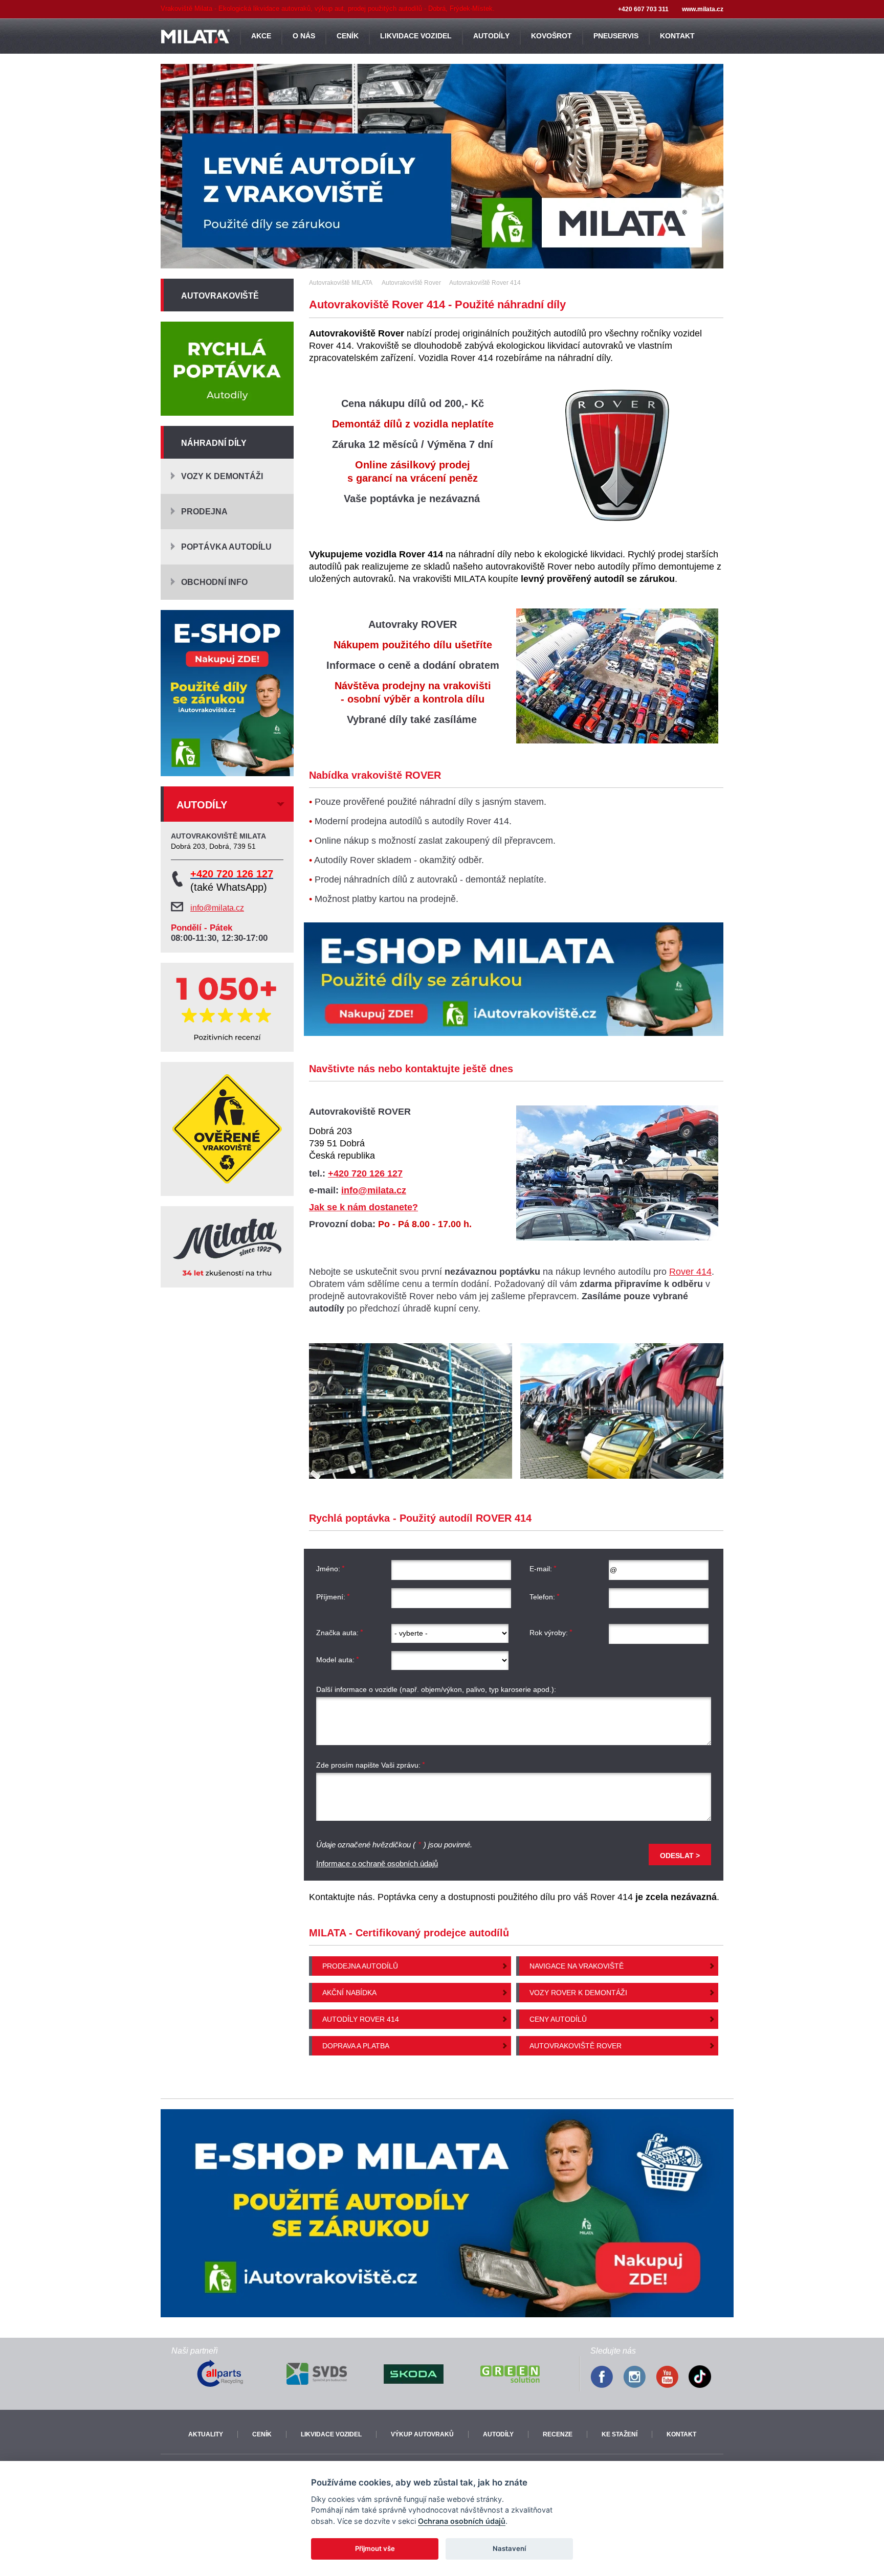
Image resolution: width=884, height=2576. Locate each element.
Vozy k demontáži (222, 476)
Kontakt (681, 2434)
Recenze (558, 2434)
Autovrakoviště (220, 296)
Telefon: (542, 1597)
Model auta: (335, 1660)
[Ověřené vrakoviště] (227, 1129)
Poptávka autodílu (226, 547)
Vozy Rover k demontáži (578, 1993)
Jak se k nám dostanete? (363, 1207)
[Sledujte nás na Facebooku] (607, 2378)
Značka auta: (337, 1633)
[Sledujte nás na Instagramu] (639, 2378)
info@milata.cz (374, 1190)
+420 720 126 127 (365, 1173)
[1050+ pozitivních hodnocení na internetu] (227, 1007)
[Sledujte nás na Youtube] (672, 2378)
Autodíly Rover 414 (361, 2019)
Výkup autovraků (422, 2434)
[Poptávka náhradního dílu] (227, 369)
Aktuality (206, 2434)
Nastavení (509, 2548)
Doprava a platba (356, 2046)
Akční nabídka (349, 1993)
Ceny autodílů (558, 2019)
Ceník (262, 2434)
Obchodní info (214, 582)
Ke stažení (620, 2434)
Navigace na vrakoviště (577, 1966)
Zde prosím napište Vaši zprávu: (368, 1765)
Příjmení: (331, 1597)
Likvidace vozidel (331, 2434)
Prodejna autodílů (360, 1966)
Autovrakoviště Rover (576, 2046)
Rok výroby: (549, 1633)
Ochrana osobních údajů (462, 2521)
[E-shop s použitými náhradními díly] (514, 979)
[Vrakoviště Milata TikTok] (705, 2378)
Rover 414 (690, 1272)
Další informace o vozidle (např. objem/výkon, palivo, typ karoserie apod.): (436, 1689)
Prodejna (204, 512)
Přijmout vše (375, 2548)
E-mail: (541, 1569)
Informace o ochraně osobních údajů (377, 1863)
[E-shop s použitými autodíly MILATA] (447, 2213)
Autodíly (498, 2434)
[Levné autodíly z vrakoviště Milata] (442, 166)
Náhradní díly (214, 443)
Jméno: (328, 1569)
